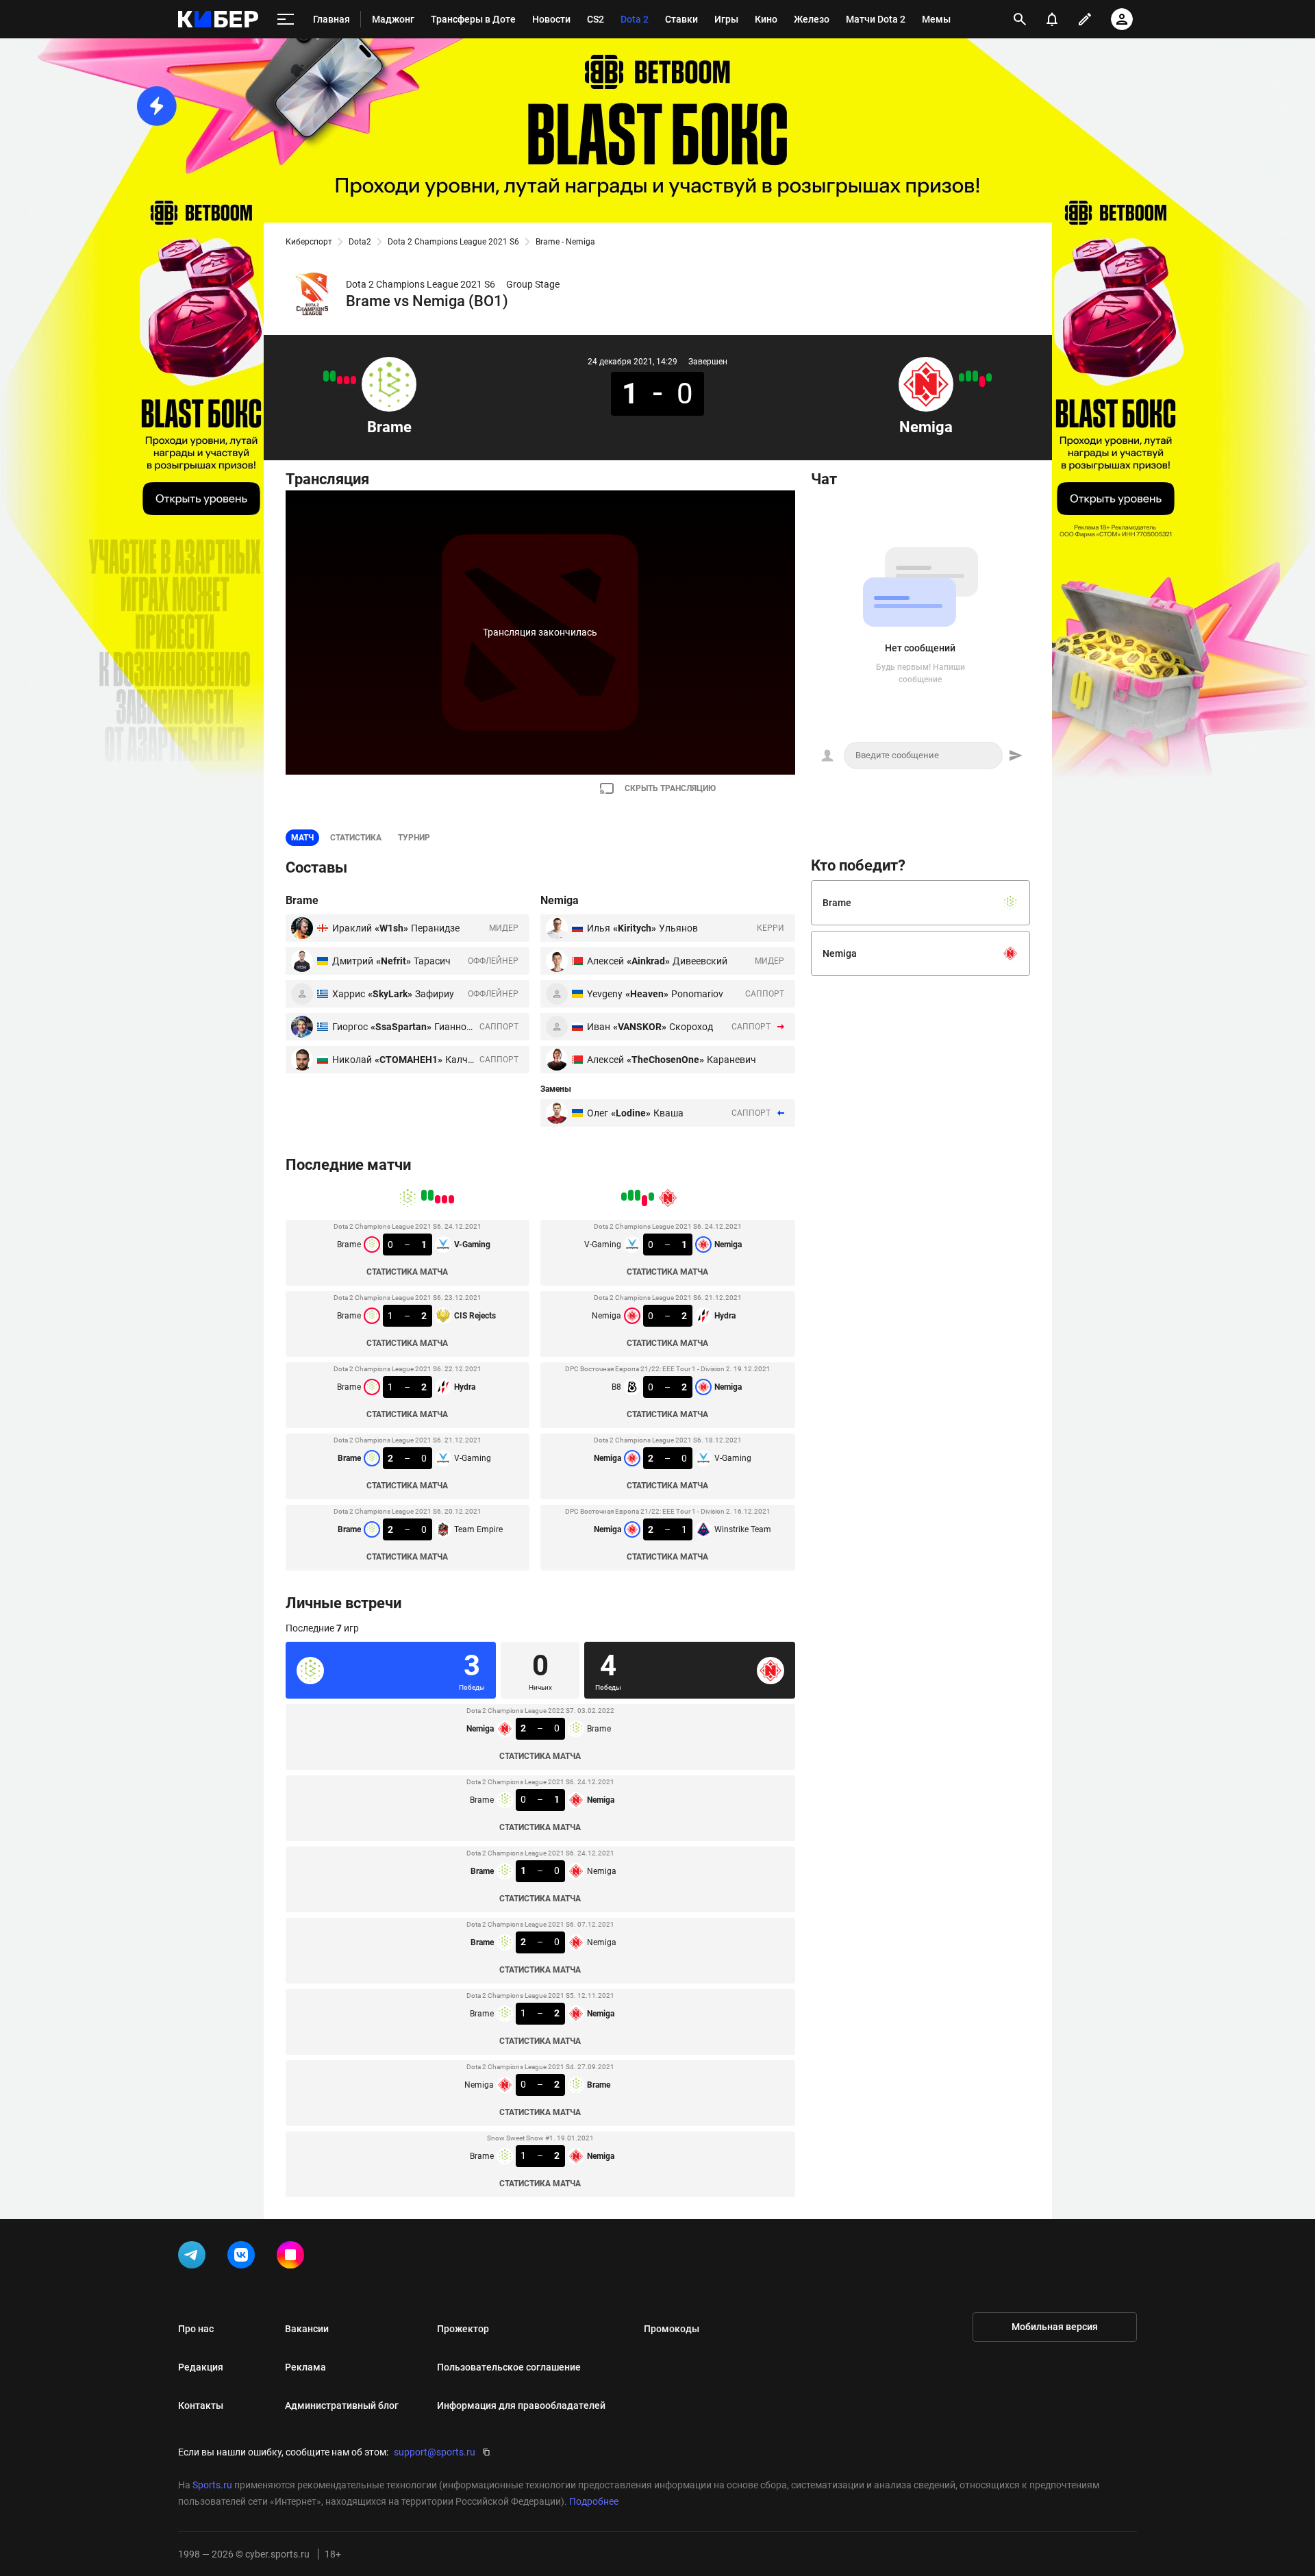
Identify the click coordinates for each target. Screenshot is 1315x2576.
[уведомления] (1052, 19)
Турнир (414, 838)
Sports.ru (212, 2485)
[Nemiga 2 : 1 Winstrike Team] (962, 377)
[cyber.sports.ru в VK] (244, 2258)
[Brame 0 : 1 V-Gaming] (353, 380)
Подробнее (594, 2501)
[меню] (286, 20)
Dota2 (360, 242)
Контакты (201, 2405)
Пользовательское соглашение (509, 2367)
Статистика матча (407, 1272)
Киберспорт (309, 242)
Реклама (305, 2367)
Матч (302, 838)
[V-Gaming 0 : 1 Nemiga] (989, 377)
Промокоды (672, 2329)
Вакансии (307, 2329)
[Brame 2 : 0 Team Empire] (326, 376)
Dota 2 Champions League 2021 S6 (453, 242)
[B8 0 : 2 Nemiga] (975, 376)
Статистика (356, 838)
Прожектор (463, 2329)
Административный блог (342, 2405)
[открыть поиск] (1020, 19)
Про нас (196, 2329)
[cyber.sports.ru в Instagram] (293, 2258)
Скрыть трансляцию (670, 788)
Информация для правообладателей (521, 2405)
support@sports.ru (435, 2452)
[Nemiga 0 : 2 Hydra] (982, 382)
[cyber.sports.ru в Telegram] (195, 2258)
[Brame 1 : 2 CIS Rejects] (347, 380)
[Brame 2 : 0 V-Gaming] (333, 376)
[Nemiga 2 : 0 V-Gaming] (968, 376)
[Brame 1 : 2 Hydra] (340, 380)
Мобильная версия (1055, 2327)
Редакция (201, 2367)
